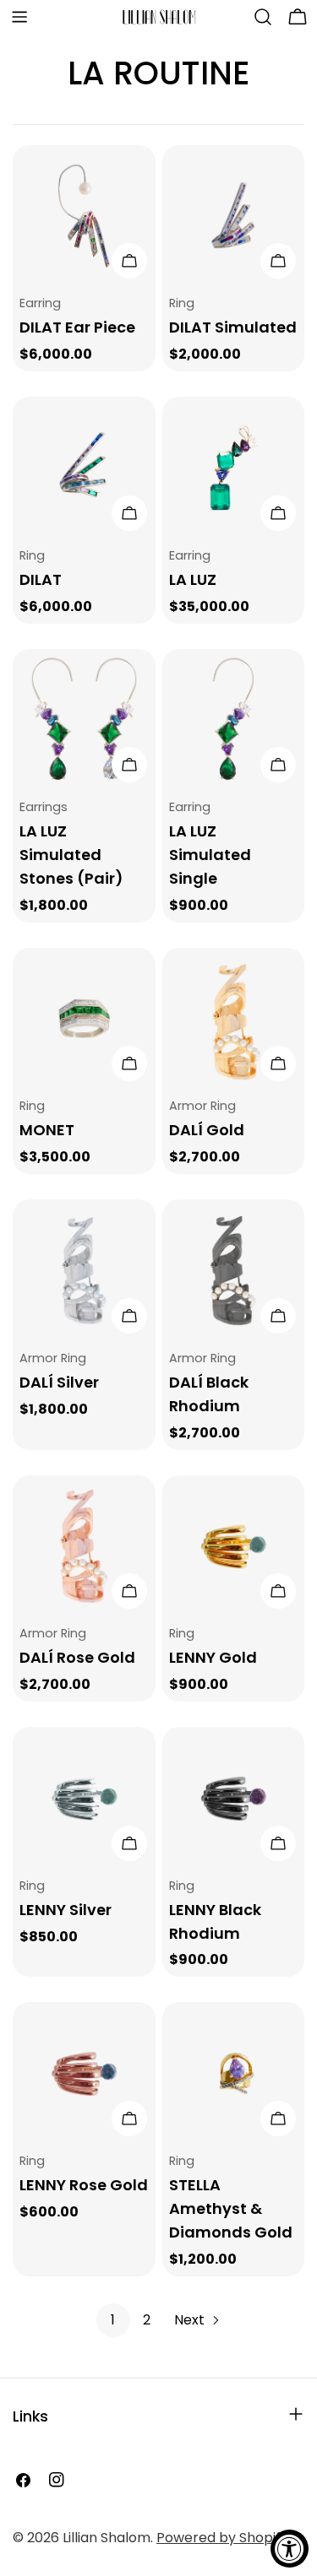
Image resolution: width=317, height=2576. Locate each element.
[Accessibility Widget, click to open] (290, 2549)
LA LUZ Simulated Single (210, 855)
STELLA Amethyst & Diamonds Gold (231, 2208)
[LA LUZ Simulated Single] (234, 720)
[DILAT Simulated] (234, 216)
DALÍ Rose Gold (77, 1657)
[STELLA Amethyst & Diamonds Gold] (234, 2073)
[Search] (263, 17)
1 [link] (113, 2320)
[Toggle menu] (19, 17)
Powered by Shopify (222, 2538)
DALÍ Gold (207, 1130)
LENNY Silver (66, 1910)
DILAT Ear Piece (77, 327)
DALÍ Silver (59, 1382)
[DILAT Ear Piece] (84, 216)
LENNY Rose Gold (84, 2185)
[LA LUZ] (234, 468)
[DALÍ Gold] (234, 1019)
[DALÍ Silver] (84, 1271)
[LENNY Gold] (234, 1547)
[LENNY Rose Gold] (84, 2073)
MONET (47, 1130)
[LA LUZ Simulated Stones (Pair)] (84, 720)
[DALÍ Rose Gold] (84, 1547)
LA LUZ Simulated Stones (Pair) (71, 855)
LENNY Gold (213, 1657)
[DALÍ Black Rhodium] (234, 1271)
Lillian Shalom (107, 2538)
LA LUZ (193, 579)
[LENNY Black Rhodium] (234, 1798)
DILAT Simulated (233, 327)
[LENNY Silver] (84, 1798)
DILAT (41, 579)
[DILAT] (84, 468)
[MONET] (84, 1019)
